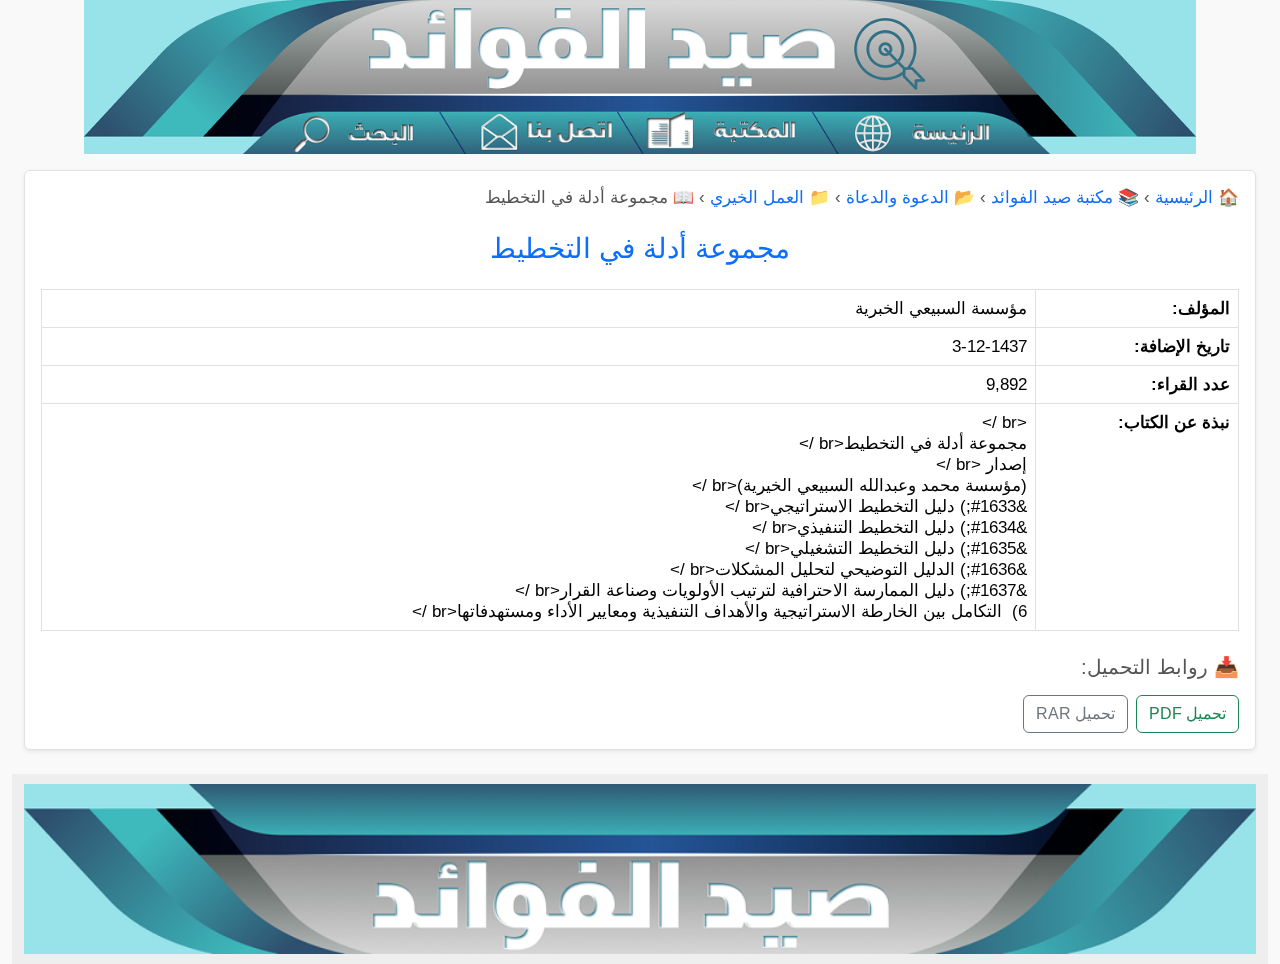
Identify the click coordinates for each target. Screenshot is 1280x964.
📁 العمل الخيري (770, 197)
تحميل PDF (1187, 713)
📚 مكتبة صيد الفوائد (1065, 197)
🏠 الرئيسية (1197, 197)
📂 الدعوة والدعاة (910, 197)
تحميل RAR (1075, 713)
